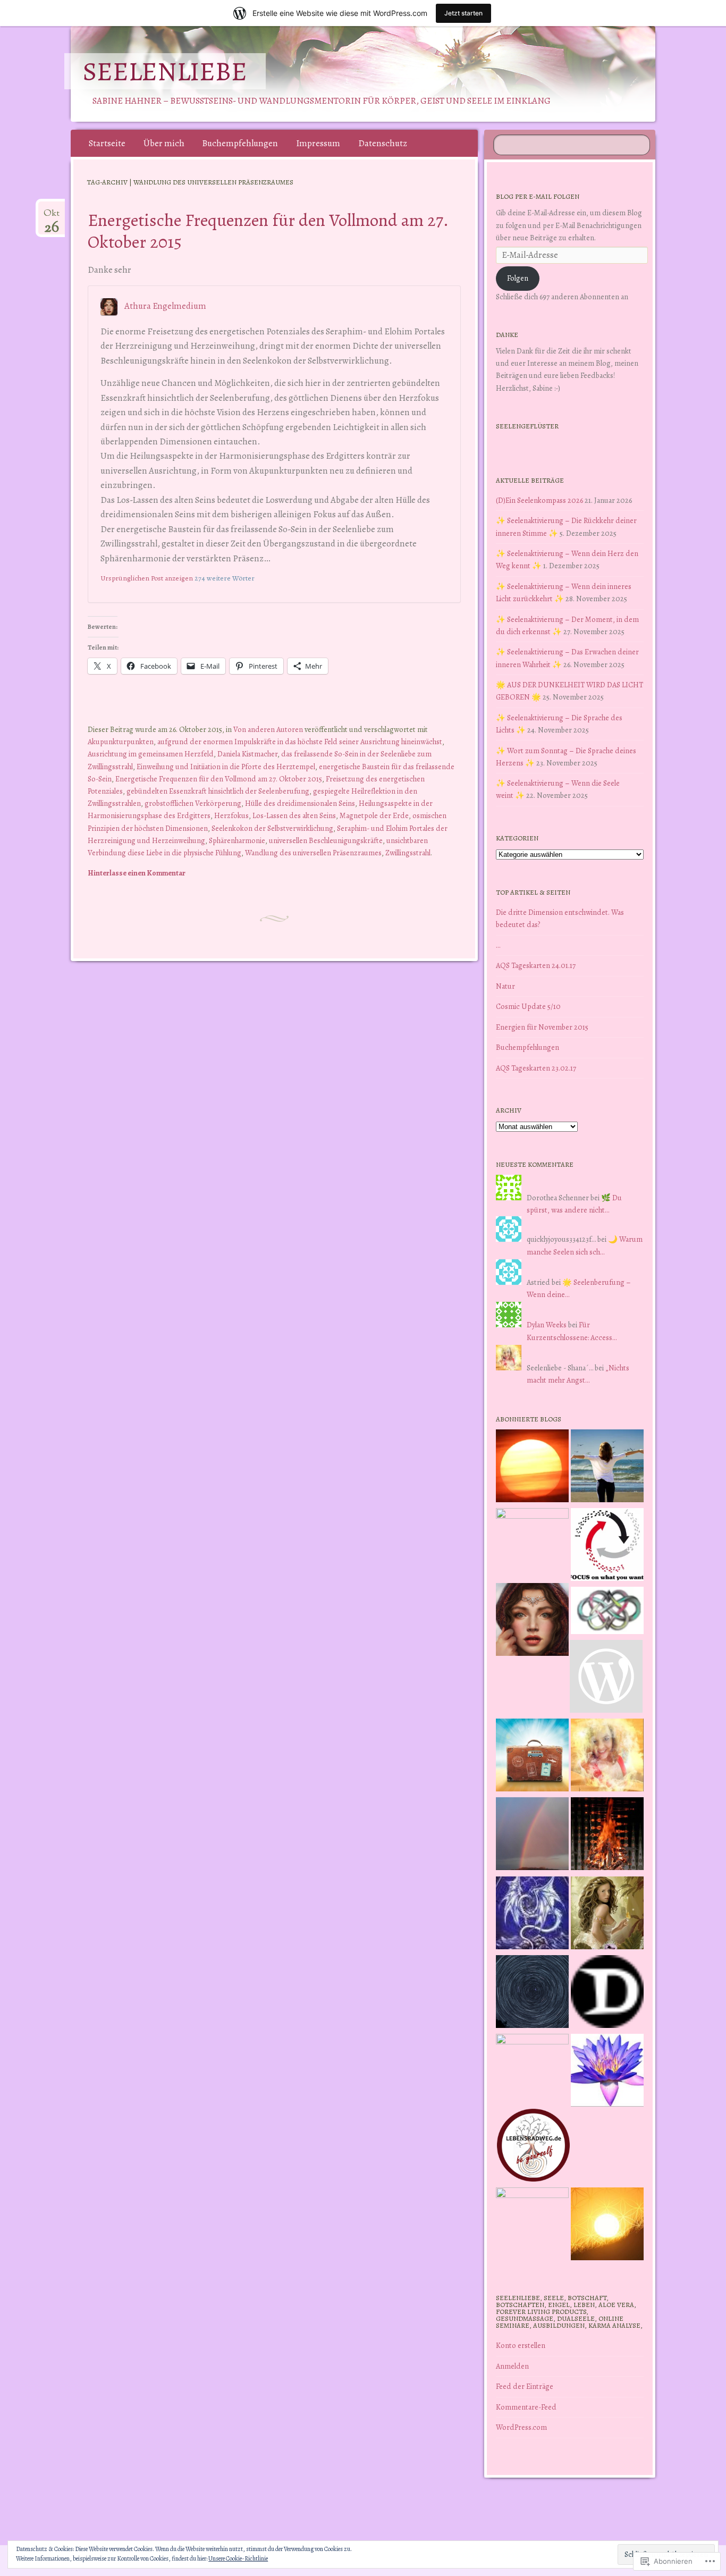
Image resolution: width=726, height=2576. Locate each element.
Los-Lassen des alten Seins (294, 815)
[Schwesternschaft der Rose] (607, 1915)
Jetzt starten (463, 13)
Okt (52, 217)
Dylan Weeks (547, 1325)
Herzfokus (231, 815)
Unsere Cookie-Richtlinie (238, 2558)
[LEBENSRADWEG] (533, 2147)
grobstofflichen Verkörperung (193, 803)
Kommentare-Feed (526, 2407)
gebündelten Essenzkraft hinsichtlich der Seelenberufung (218, 791)
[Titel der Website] (607, 1757)
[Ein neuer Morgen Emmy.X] (532, 1468)
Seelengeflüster (527, 426)
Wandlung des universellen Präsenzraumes (313, 853)
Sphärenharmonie (237, 840)
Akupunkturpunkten (121, 742)
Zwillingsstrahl (408, 853)
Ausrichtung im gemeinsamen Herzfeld (151, 754)
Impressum (318, 143)
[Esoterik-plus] (532, 1544)
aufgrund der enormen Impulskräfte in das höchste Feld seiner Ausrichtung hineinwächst (300, 742)
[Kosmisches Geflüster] (532, 2224)
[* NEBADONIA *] (532, 2070)
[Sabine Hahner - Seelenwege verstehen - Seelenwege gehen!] (607, 1468)
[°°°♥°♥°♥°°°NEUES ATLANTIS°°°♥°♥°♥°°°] (607, 2072)
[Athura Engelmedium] (532, 1621)
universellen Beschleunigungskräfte (326, 840)
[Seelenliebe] (361, 74)
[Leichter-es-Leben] (607, 1546)
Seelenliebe (165, 71)
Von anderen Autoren (268, 729)
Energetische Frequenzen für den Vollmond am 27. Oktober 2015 (268, 231)
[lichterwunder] (532, 1836)
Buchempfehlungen (240, 143)
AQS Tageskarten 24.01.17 (536, 965)
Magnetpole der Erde (374, 815)
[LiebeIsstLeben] (607, 1612)
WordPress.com (521, 2427)
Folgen (518, 278)
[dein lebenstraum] (532, 1757)
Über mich (164, 143)
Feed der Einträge (525, 2386)
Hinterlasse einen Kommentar (137, 873)
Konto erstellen (521, 2345)
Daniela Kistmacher (247, 754)
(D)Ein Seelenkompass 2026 (539, 500)
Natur (505, 986)
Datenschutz (383, 143)
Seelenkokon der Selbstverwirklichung (272, 828)
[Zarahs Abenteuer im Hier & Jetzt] (532, 1915)
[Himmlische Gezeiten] (532, 1993)
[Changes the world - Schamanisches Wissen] (607, 1836)
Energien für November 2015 (542, 1027)
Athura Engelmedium (165, 306)
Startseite (107, 143)
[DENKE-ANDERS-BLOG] (607, 1993)
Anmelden (512, 2366)
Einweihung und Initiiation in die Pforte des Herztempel (226, 767)
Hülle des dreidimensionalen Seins (300, 803)
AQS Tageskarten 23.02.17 (536, 1068)
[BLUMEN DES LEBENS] (607, 2226)
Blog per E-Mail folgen (538, 196)
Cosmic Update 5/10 (528, 1006)
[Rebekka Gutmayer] (606, 1678)
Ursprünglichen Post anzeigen (147, 578)
